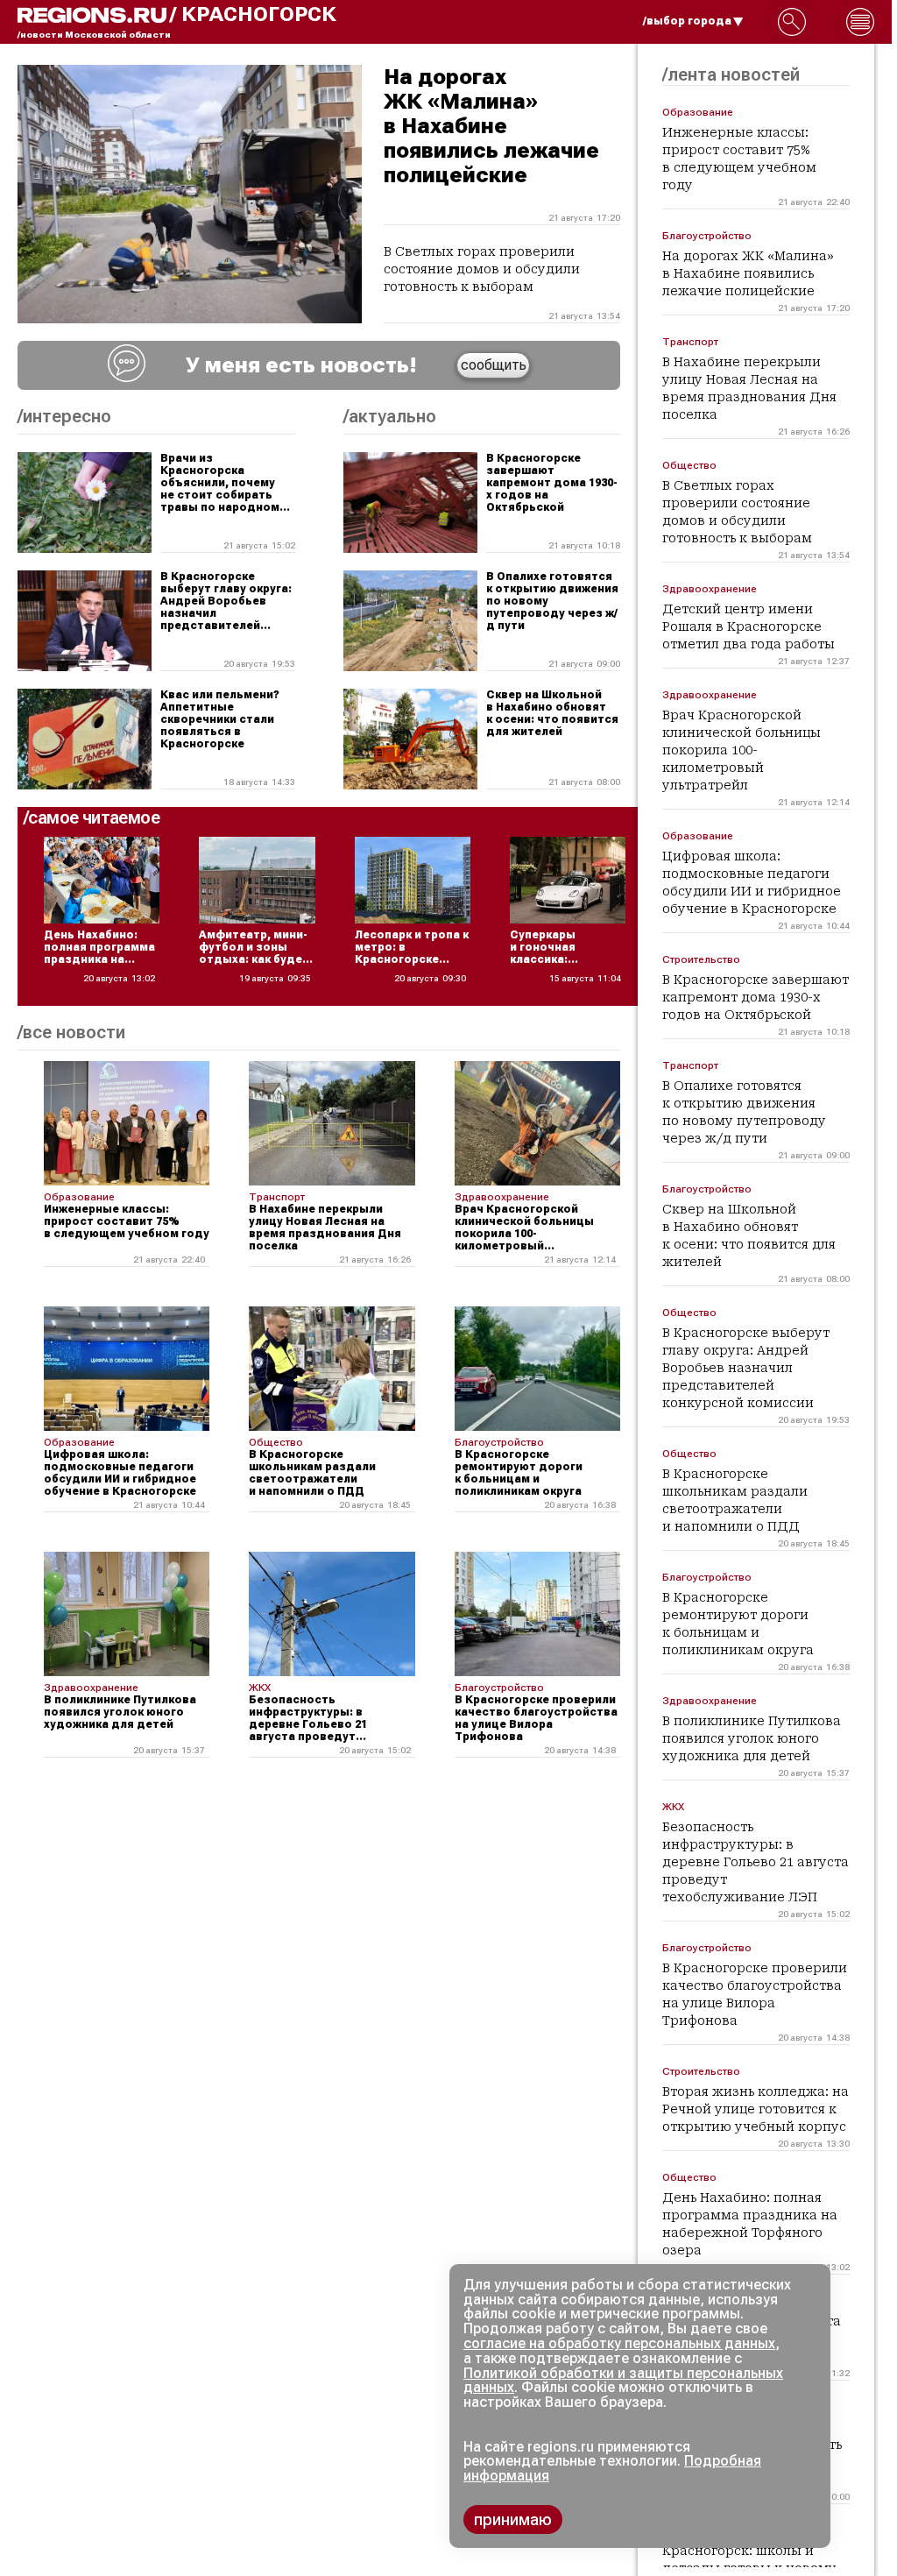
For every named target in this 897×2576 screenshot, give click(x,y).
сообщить (494, 365)
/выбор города (687, 21)
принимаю (513, 2519)
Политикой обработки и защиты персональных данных (623, 2381)
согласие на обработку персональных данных (619, 2343)
